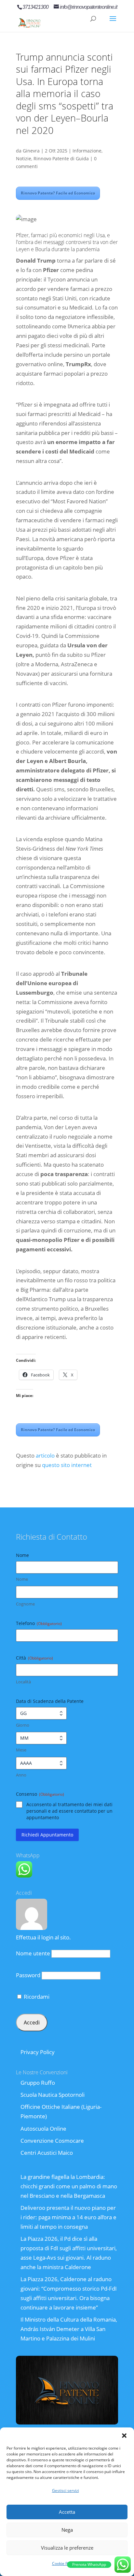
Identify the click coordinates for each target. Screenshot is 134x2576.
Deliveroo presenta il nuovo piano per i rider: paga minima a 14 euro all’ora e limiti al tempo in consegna (68, 2217)
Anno (21, 1775)
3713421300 (35, 7)
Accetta (67, 2512)
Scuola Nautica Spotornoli (53, 2095)
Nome (22, 1579)
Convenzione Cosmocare (52, 2141)
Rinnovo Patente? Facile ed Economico (58, 193)
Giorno (23, 1725)
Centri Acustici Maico (47, 2153)
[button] (124, 2436)
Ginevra (31, 151)
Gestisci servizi (66, 2490)
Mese (21, 1750)
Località (23, 1682)
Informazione (87, 151)
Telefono (39, 1623)
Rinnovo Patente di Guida (61, 158)
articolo (45, 1455)
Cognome (25, 1604)
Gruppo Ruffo (38, 2083)
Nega (67, 2530)
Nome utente (33, 1953)
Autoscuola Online (43, 2129)
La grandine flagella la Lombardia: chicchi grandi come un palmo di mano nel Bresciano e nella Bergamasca (69, 2186)
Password (28, 1975)
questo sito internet (67, 1465)
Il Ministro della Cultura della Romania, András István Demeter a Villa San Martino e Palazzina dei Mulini (69, 2329)
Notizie (24, 158)
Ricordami (36, 1997)
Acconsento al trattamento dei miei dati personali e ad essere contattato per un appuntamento (69, 1811)
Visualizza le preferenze (67, 2548)
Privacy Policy (38, 2052)
